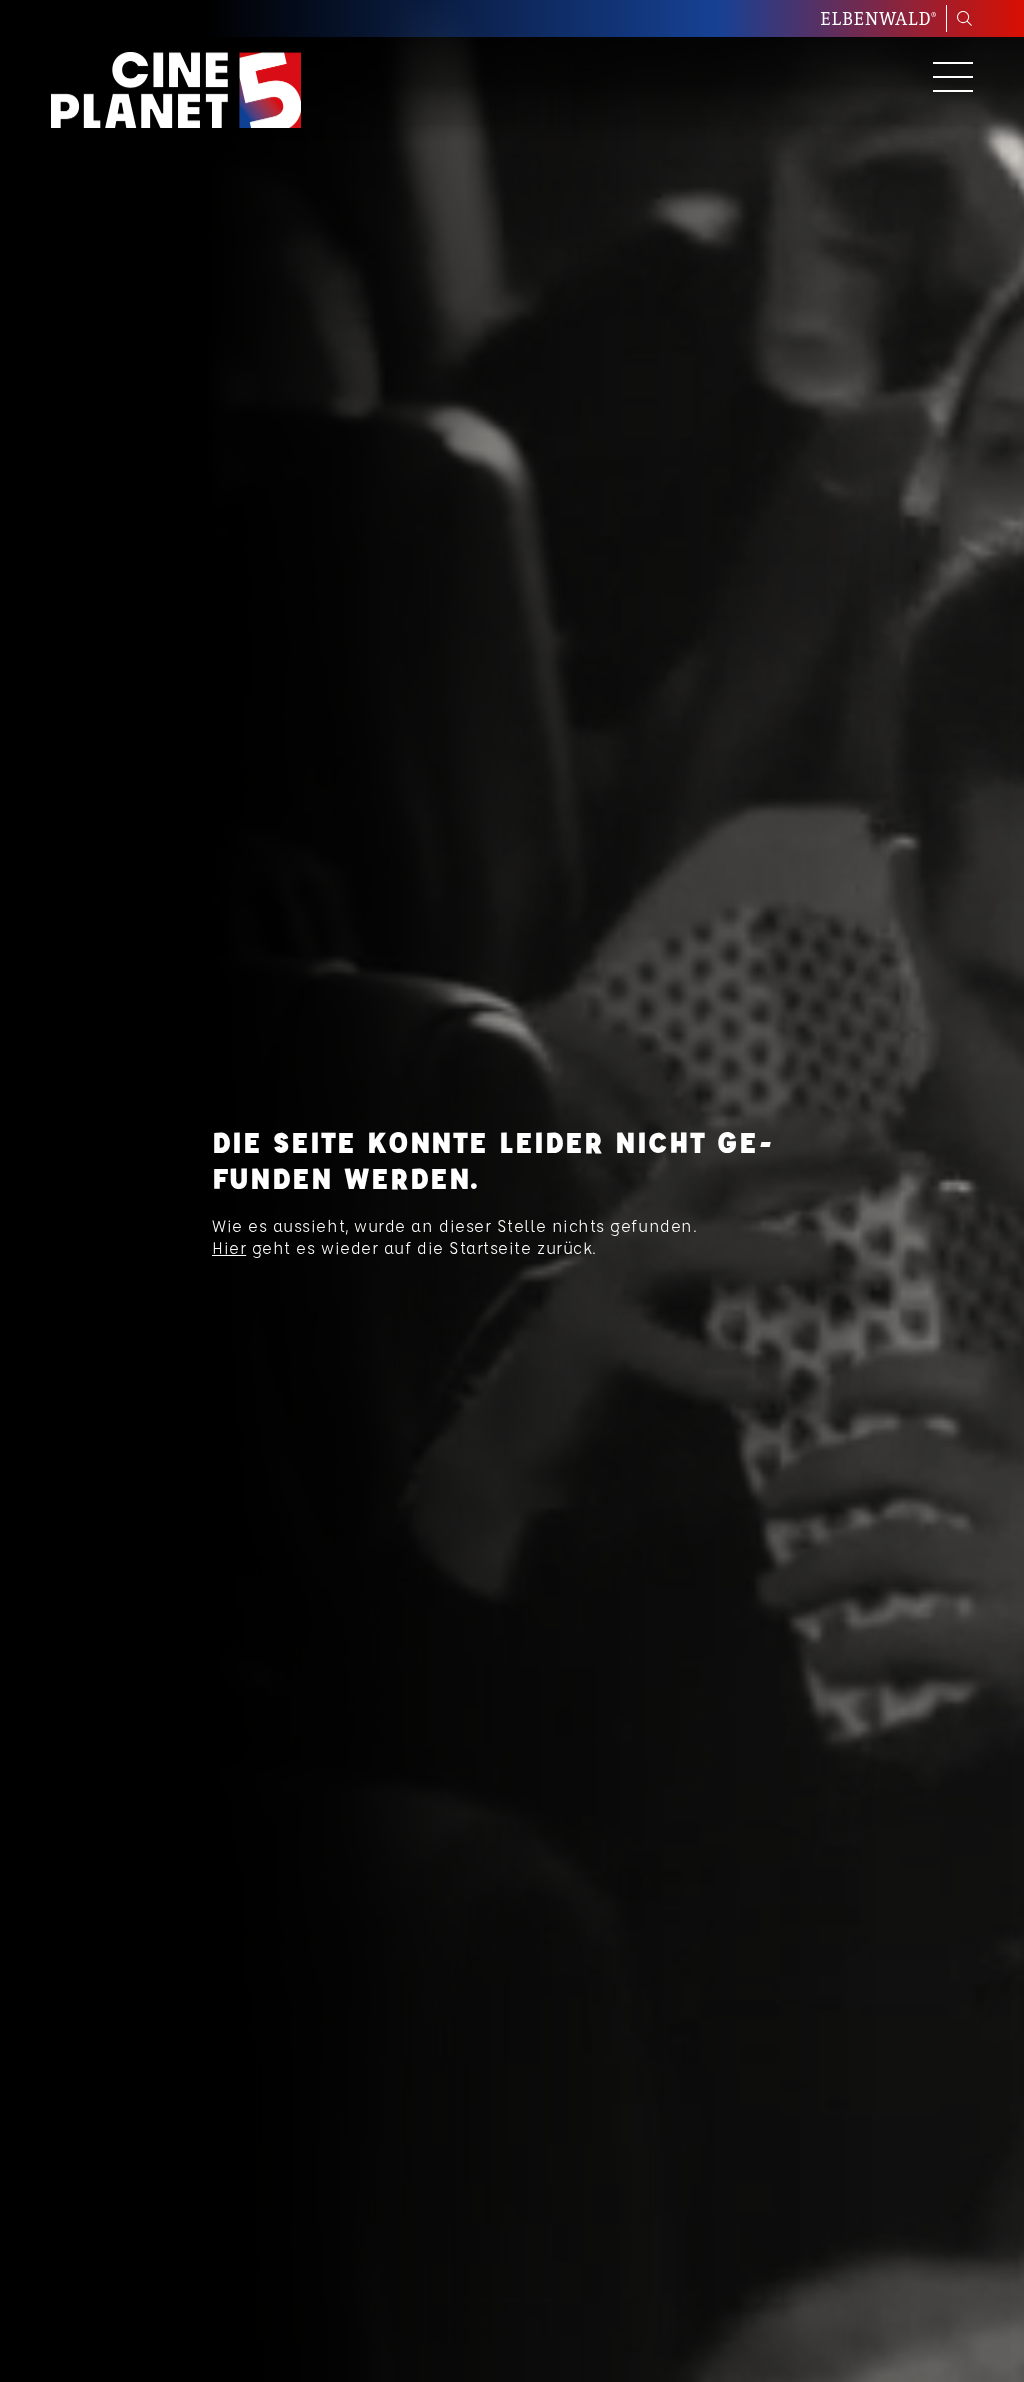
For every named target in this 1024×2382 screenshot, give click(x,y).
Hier (229, 1247)
